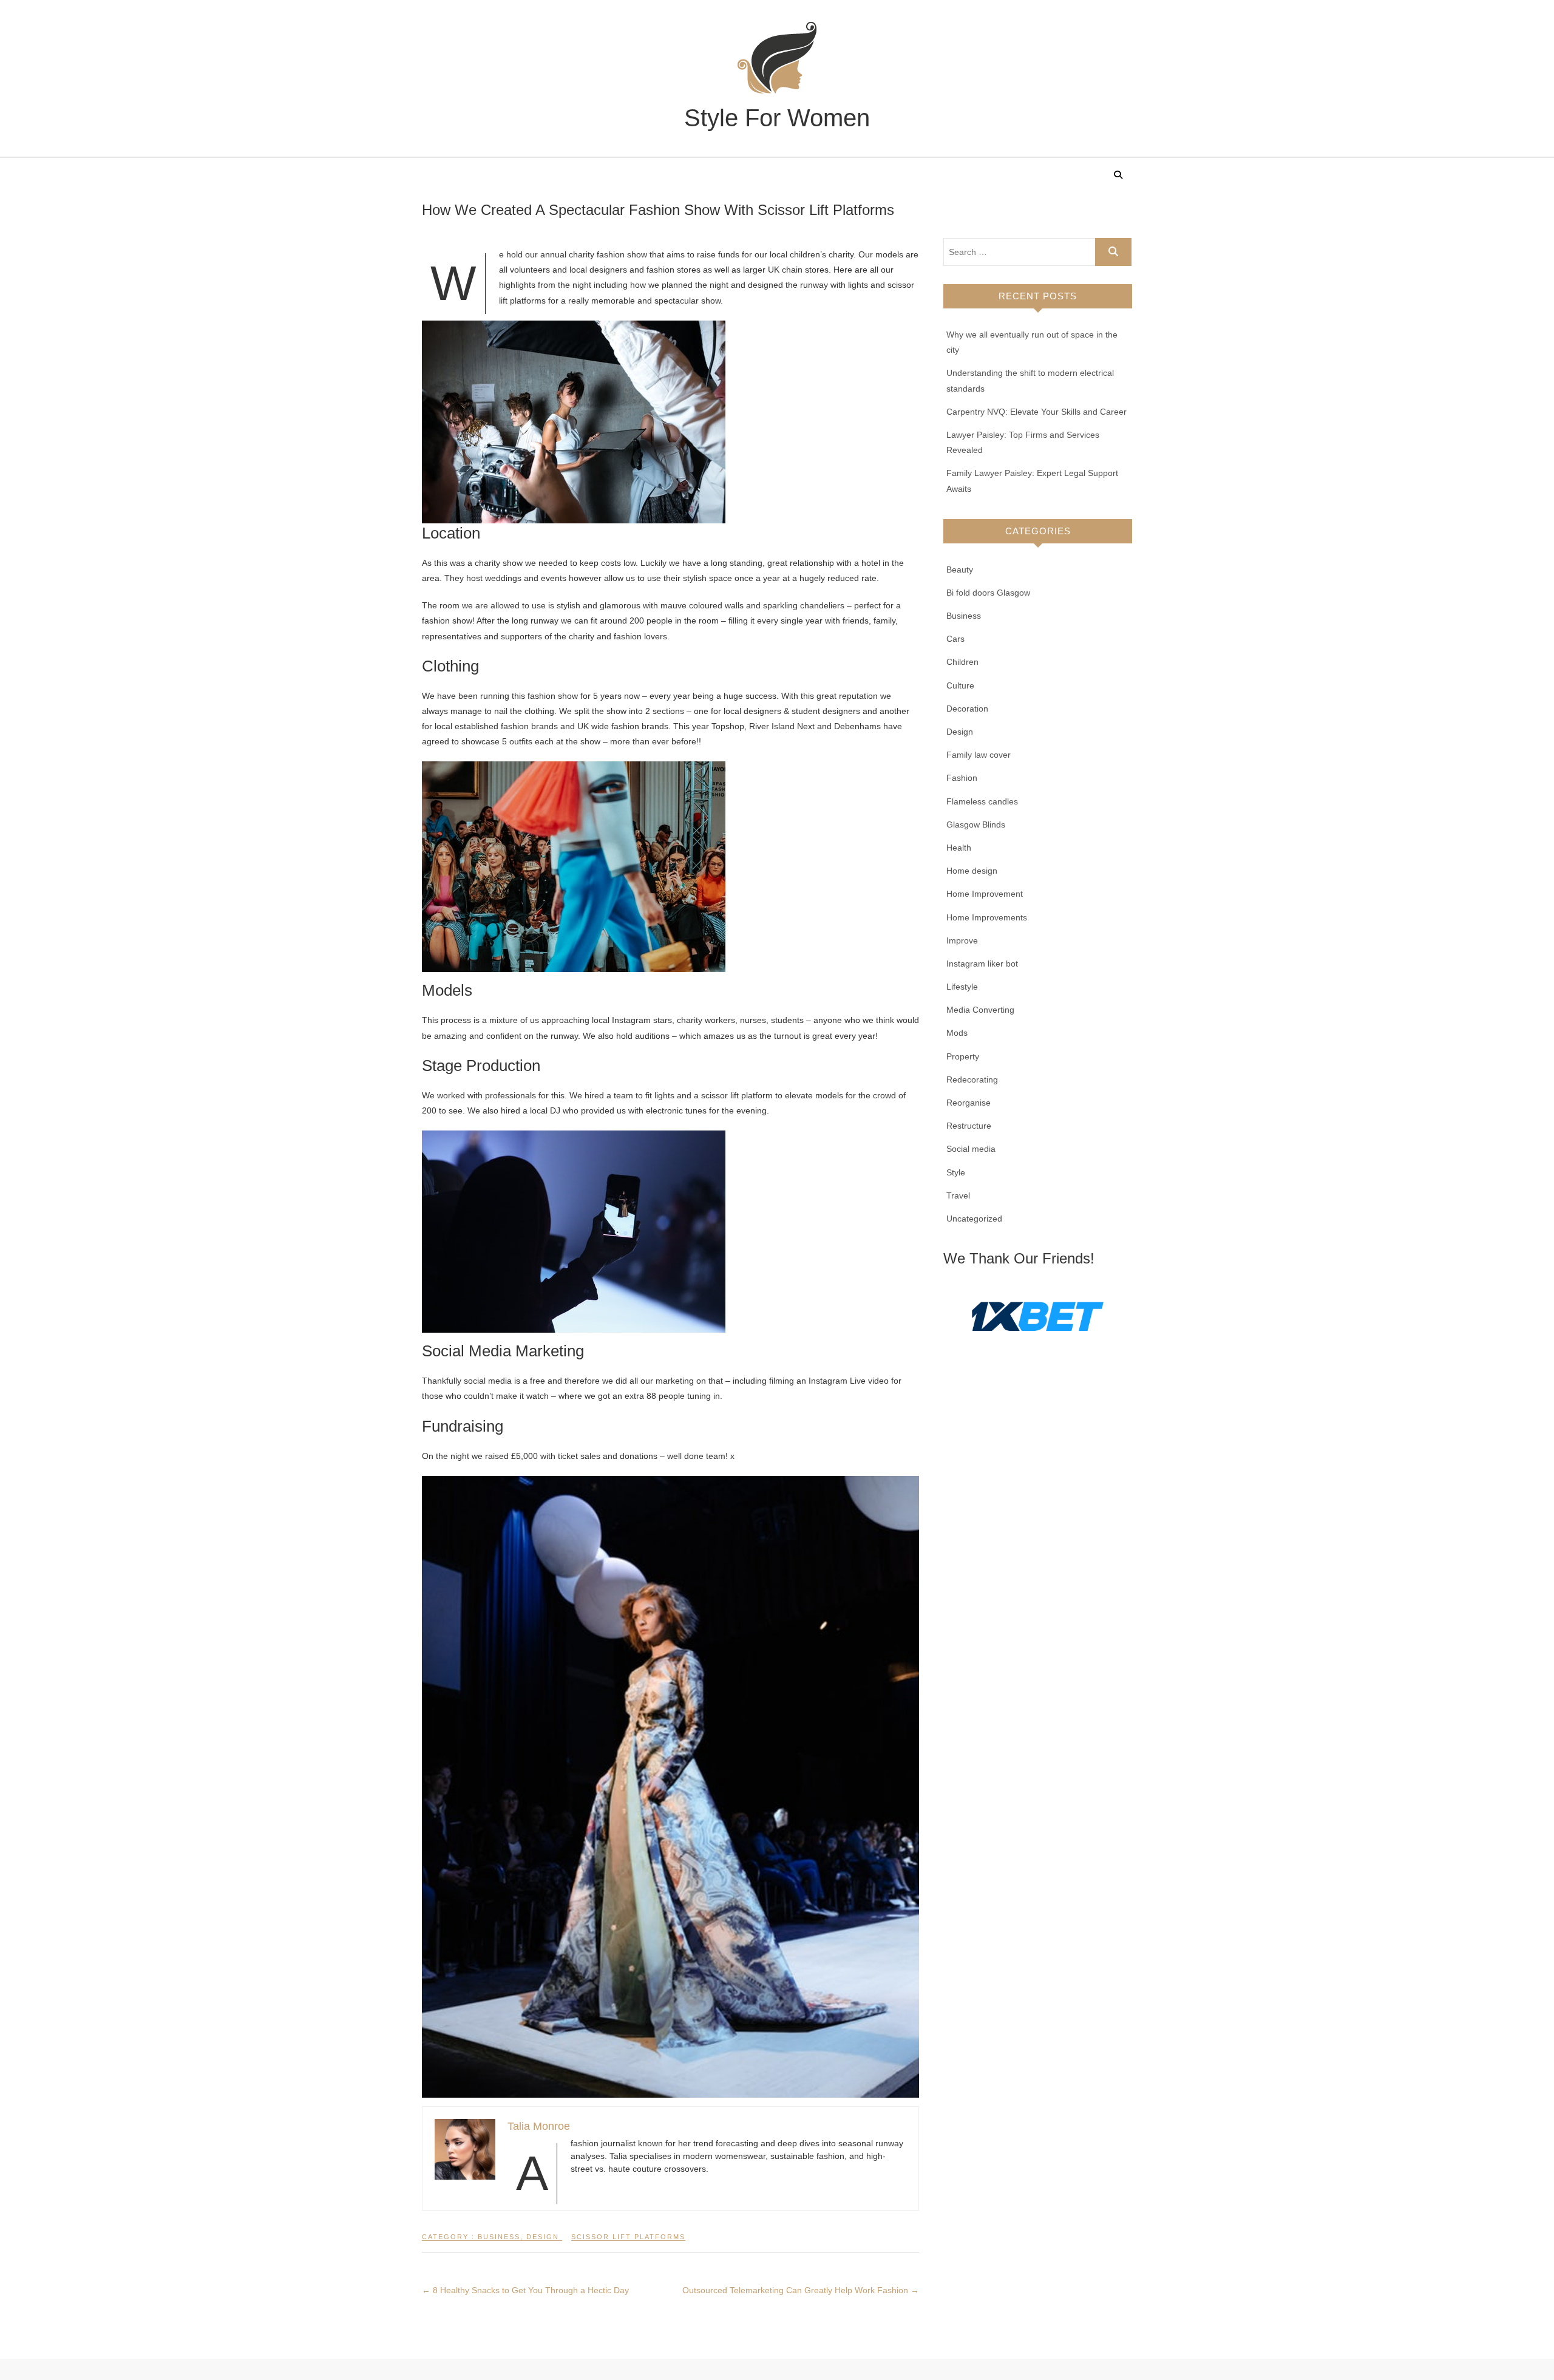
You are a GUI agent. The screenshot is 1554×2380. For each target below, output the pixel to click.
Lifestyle (962, 987)
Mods (957, 1033)
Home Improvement (985, 894)
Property (963, 1056)
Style (956, 1172)
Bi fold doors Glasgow (988, 593)
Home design (972, 871)
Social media (971, 1149)
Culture (960, 685)
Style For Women (777, 118)
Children (962, 662)
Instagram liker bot (982, 964)
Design (543, 2237)
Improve (962, 940)
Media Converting (980, 1010)
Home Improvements (987, 917)
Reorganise (969, 1103)
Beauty (960, 569)
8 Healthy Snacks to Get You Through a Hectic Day (525, 2290)
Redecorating (972, 1079)
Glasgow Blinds (976, 824)
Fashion (962, 778)
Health (959, 848)
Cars (955, 639)
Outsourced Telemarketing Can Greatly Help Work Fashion (801, 2290)
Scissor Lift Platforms (628, 2237)
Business (499, 2237)
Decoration (967, 709)
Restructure (969, 1126)
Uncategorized (974, 1219)
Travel (958, 1195)
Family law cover (979, 755)
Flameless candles (982, 801)
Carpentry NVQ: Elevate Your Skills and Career (1037, 412)
